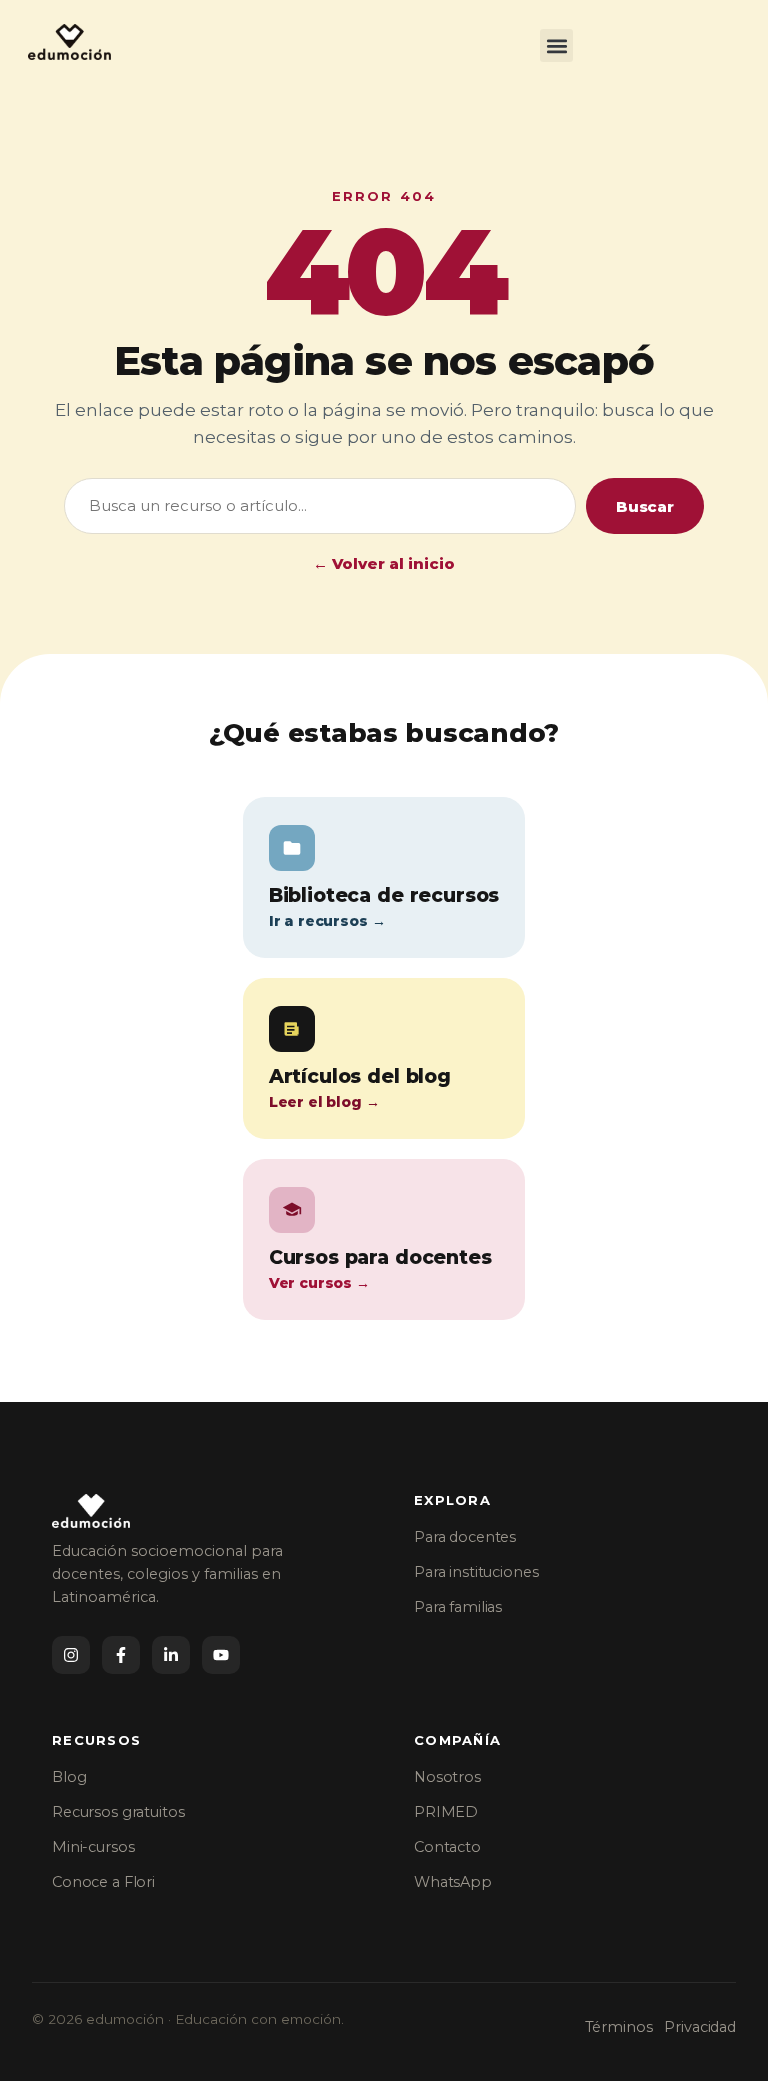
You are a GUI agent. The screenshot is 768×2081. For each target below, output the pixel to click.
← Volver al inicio (384, 563)
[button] (556, 45)
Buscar (645, 506)
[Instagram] (71, 1655)
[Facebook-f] (121, 1655)
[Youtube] (221, 1655)
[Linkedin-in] (171, 1655)
